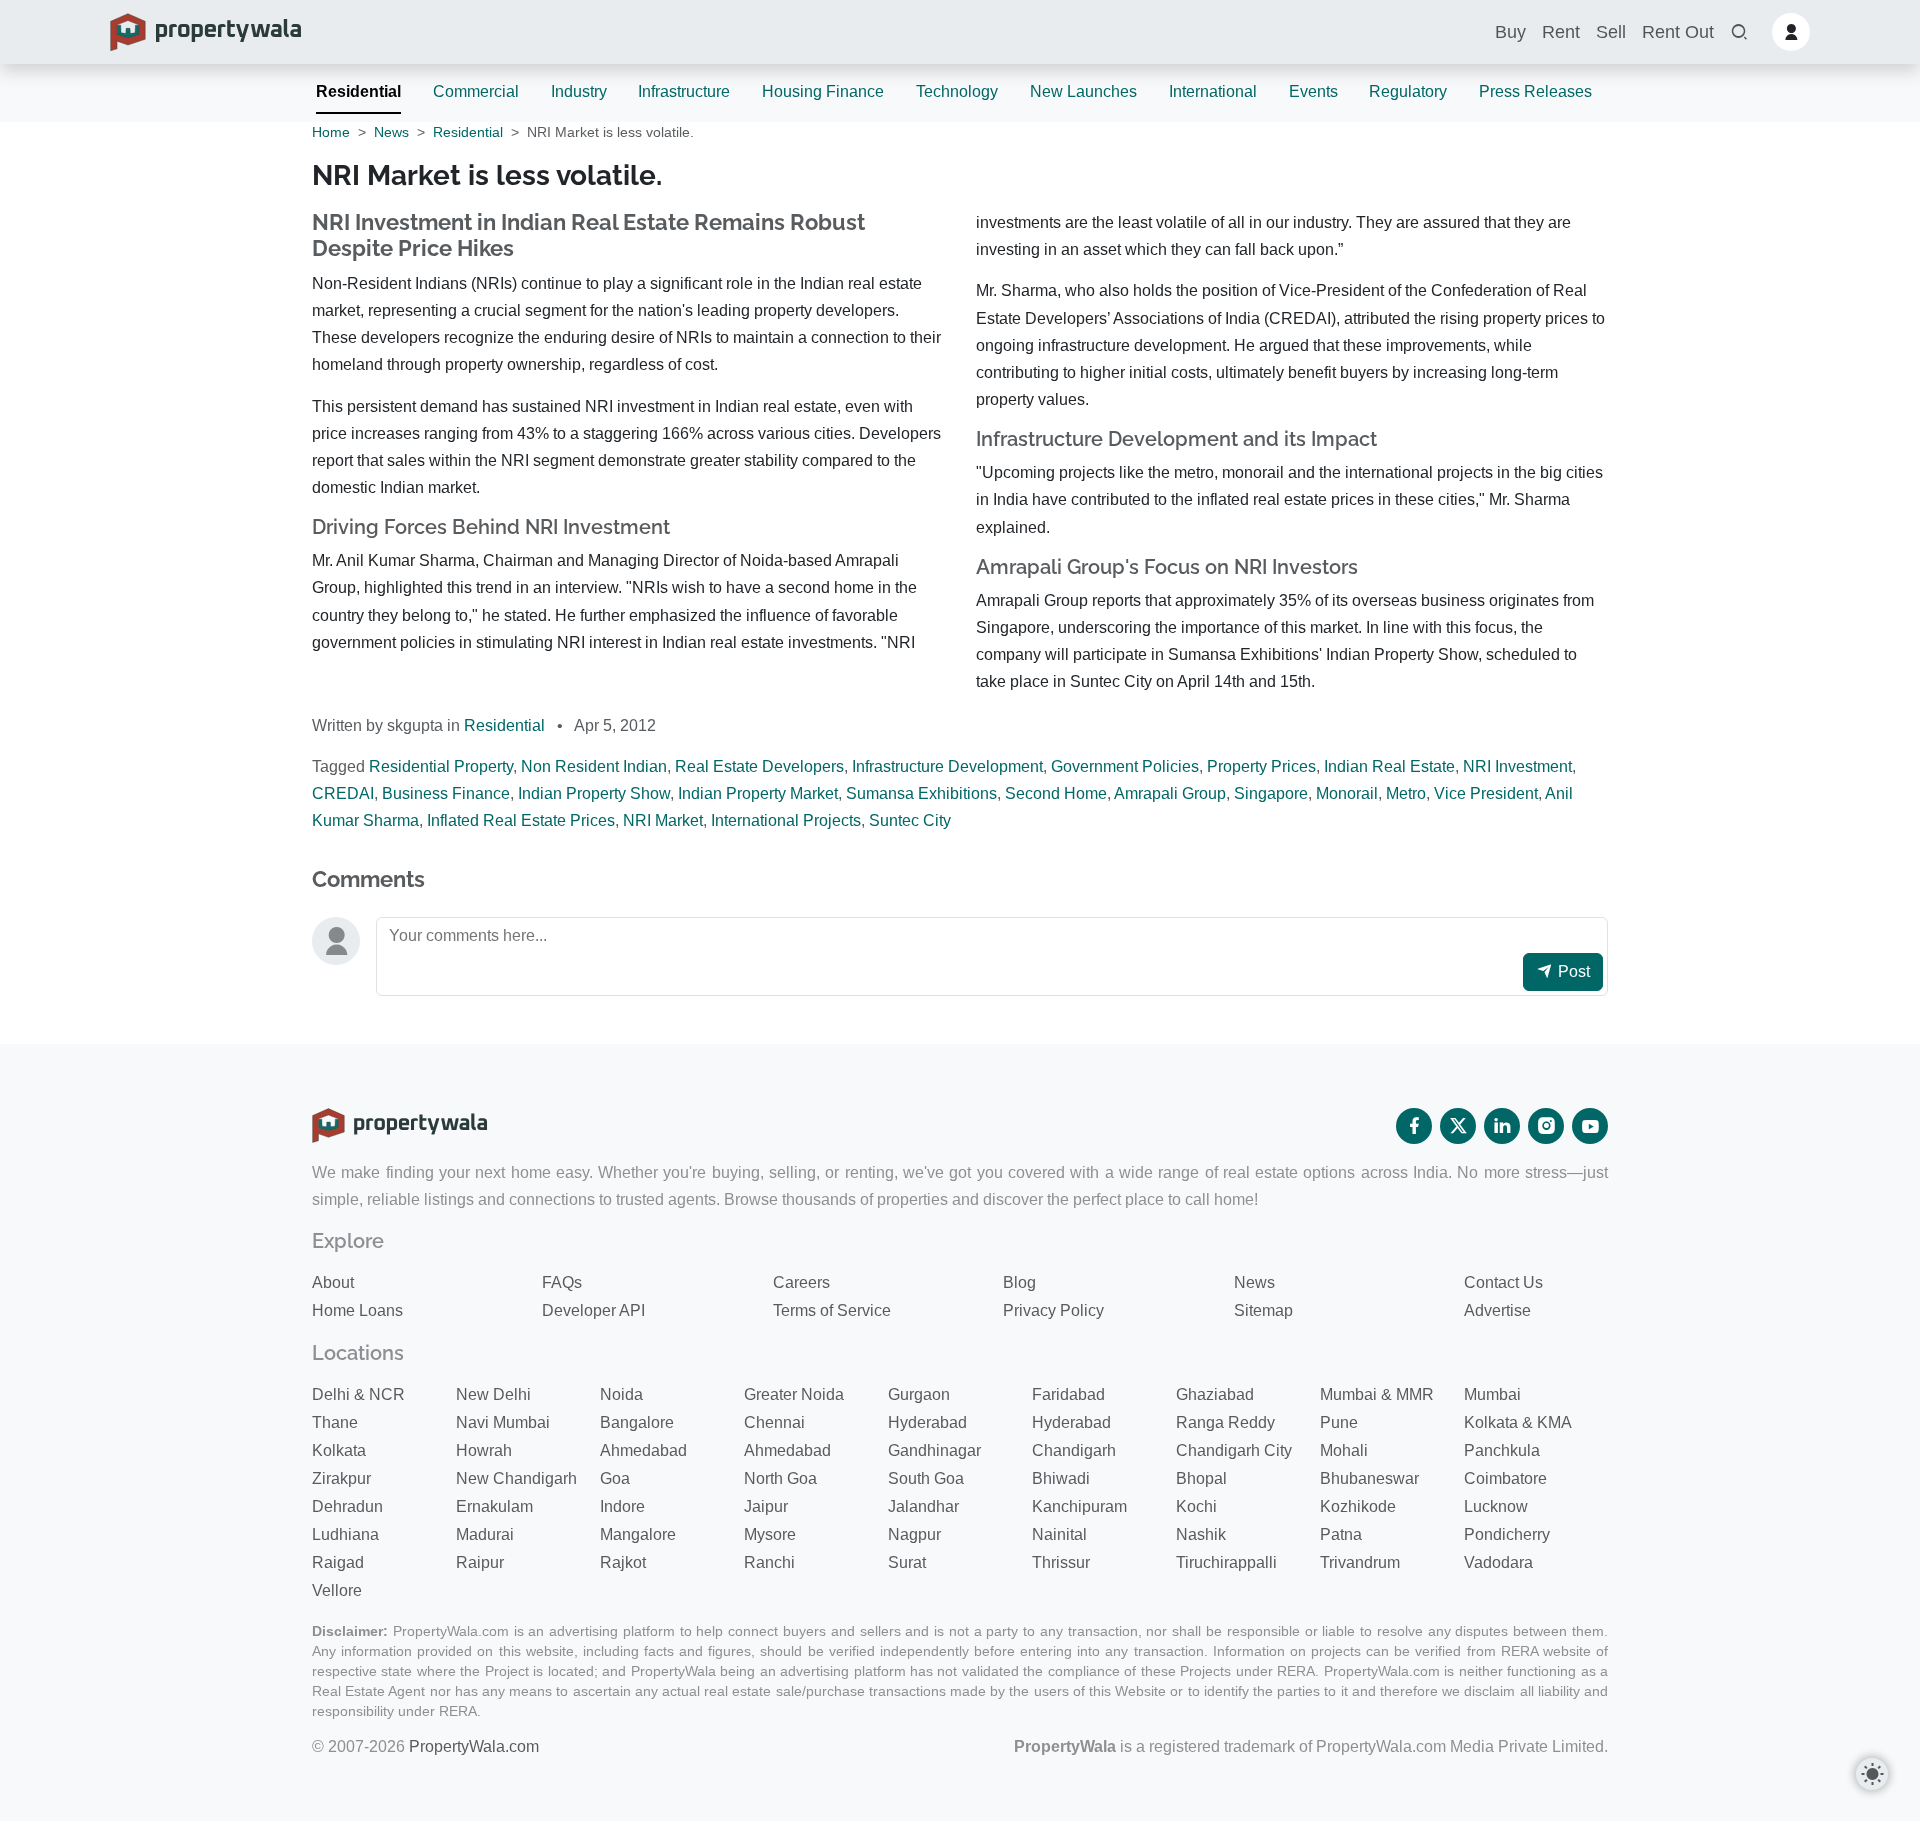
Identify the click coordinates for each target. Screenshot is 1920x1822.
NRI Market (663, 820)
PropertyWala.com (474, 1746)
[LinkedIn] (1502, 1126)
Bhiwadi (1061, 1478)
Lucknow (1496, 1506)
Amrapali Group (1170, 793)
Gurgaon (919, 1394)
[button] (1739, 32)
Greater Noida (794, 1394)
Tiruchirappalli (1226, 1562)
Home (331, 132)
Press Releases (1535, 91)
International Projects (786, 820)
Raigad (338, 1562)
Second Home (1056, 793)
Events (1313, 91)
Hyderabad (927, 1422)
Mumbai (1492, 1394)
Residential (358, 91)
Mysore (770, 1534)
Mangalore (638, 1534)
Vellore (337, 1590)
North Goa (780, 1478)
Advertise (1497, 1310)
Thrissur (1061, 1562)
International (1213, 91)
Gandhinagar (934, 1450)
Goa (615, 1478)
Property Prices (1261, 766)
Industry (579, 91)
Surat (907, 1562)
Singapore (1271, 793)
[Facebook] (1414, 1126)
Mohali (1344, 1450)
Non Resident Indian (594, 766)
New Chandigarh (516, 1478)
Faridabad (1068, 1394)
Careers (801, 1282)
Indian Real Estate (1389, 766)
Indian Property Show (594, 793)
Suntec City (910, 820)
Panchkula (1502, 1450)
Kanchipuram (1079, 1506)
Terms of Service (832, 1310)
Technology (957, 91)
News (391, 132)
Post (1572, 971)
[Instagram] (1546, 1126)
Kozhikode (1358, 1506)
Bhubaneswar (1369, 1478)
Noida (621, 1394)
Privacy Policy (1053, 1310)
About (333, 1282)
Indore (622, 1506)
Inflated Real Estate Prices (521, 820)
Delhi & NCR (358, 1394)
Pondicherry (1507, 1534)
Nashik (1201, 1534)
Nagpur (914, 1534)
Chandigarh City (1234, 1450)
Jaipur (766, 1506)
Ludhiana (345, 1534)
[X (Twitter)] (1458, 1126)
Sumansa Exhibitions (921, 793)
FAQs (562, 1282)
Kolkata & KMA (1518, 1422)
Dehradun (347, 1506)
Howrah (484, 1450)
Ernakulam (494, 1506)
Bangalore (637, 1422)
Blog (1019, 1282)
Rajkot (623, 1562)
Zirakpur (341, 1478)
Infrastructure (684, 91)
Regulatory (1408, 91)
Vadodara (1498, 1562)
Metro (1406, 793)
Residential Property (441, 766)
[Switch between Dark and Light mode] (1872, 1774)
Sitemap (1263, 1310)
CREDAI (343, 793)
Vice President (1486, 793)
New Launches (1083, 91)
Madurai (485, 1534)
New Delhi (493, 1394)
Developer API (593, 1310)
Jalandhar (923, 1506)
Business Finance (446, 793)
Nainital (1059, 1534)
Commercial (476, 91)
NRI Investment (1517, 766)
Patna (1341, 1534)
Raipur (480, 1562)
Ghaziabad (1215, 1394)
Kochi (1196, 1506)
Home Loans (357, 1310)
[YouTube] (1590, 1126)
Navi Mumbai (503, 1422)
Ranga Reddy (1225, 1422)
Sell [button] (1611, 32)
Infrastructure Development (947, 766)
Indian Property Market (758, 793)
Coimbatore (1505, 1478)
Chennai (774, 1422)
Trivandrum (1360, 1562)
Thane (335, 1422)
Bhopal (1201, 1478)
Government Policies (1125, 766)
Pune (1339, 1422)
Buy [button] (1510, 32)
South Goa (926, 1478)
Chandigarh (1074, 1450)
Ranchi (769, 1562)
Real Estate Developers (759, 766)
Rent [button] (1561, 32)
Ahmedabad (643, 1450)
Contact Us (1503, 1282)
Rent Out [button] (1678, 32)
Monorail (1347, 793)
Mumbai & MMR (1377, 1394)
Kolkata (339, 1450)
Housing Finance (823, 91)
